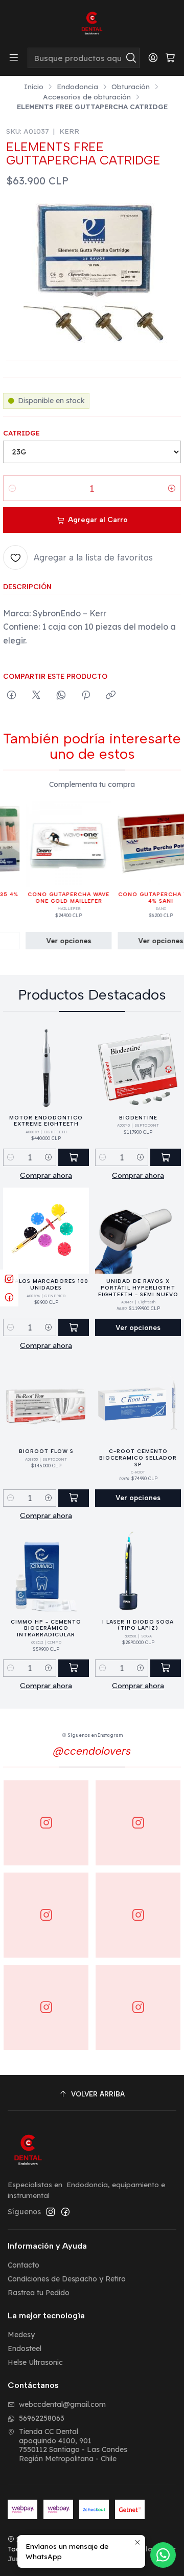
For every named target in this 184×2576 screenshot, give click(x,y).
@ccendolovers (92, 1751)
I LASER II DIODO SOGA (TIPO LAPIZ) (138, 1625)
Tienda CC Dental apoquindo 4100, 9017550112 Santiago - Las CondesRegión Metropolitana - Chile (73, 2445)
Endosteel (25, 2349)
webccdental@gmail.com (62, 2404)
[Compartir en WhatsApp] (61, 696)
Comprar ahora (46, 1175)
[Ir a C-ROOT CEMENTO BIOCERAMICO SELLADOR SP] (138, 1401)
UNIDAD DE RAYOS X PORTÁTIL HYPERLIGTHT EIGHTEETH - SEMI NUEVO (138, 1287)
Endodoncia (77, 87)
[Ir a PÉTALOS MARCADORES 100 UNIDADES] (46, 1231)
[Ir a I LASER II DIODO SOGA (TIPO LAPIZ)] (138, 1571)
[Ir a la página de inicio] (92, 23)
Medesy (21, 2335)
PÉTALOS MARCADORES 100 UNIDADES (46, 1284)
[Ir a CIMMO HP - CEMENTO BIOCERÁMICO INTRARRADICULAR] (46, 1571)
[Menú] (14, 58)
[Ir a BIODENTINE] (138, 1067)
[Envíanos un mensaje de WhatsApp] (163, 2555)
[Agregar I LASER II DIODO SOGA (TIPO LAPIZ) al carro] (166, 1668)
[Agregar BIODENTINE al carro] (166, 1157)
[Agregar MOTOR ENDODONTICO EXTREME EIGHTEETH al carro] (74, 1157)
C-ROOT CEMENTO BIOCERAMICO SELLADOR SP (138, 1458)
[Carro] (170, 58)
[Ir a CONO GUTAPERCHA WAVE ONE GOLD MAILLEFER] (58, 844)
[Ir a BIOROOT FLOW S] (46, 1401)
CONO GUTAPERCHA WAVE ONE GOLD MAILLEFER (58, 898)
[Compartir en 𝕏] (36, 696)
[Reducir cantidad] (12, 488)
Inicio (34, 87)
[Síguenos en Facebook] (65, 2212)
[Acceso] (153, 58)
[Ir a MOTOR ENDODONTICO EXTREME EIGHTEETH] (46, 1067)
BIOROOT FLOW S (46, 1451)
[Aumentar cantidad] (172, 488)
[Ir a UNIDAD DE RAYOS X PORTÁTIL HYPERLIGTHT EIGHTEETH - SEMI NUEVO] (138, 1231)
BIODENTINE (138, 1118)
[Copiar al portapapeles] (111, 696)
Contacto (24, 2265)
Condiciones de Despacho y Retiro (67, 2279)
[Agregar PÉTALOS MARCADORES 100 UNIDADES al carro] (74, 1327)
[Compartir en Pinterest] (86, 696)
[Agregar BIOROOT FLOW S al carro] (74, 1498)
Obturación (131, 87)
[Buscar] (131, 58)
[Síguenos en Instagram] (51, 2212)
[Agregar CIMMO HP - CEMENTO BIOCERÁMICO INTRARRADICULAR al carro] (74, 1668)
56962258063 (42, 2418)
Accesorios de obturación (87, 97)
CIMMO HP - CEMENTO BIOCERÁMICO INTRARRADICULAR (46, 1628)
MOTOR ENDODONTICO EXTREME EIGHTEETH (46, 1121)
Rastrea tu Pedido (39, 2293)
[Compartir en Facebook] (11, 696)
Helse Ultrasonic (35, 2362)
